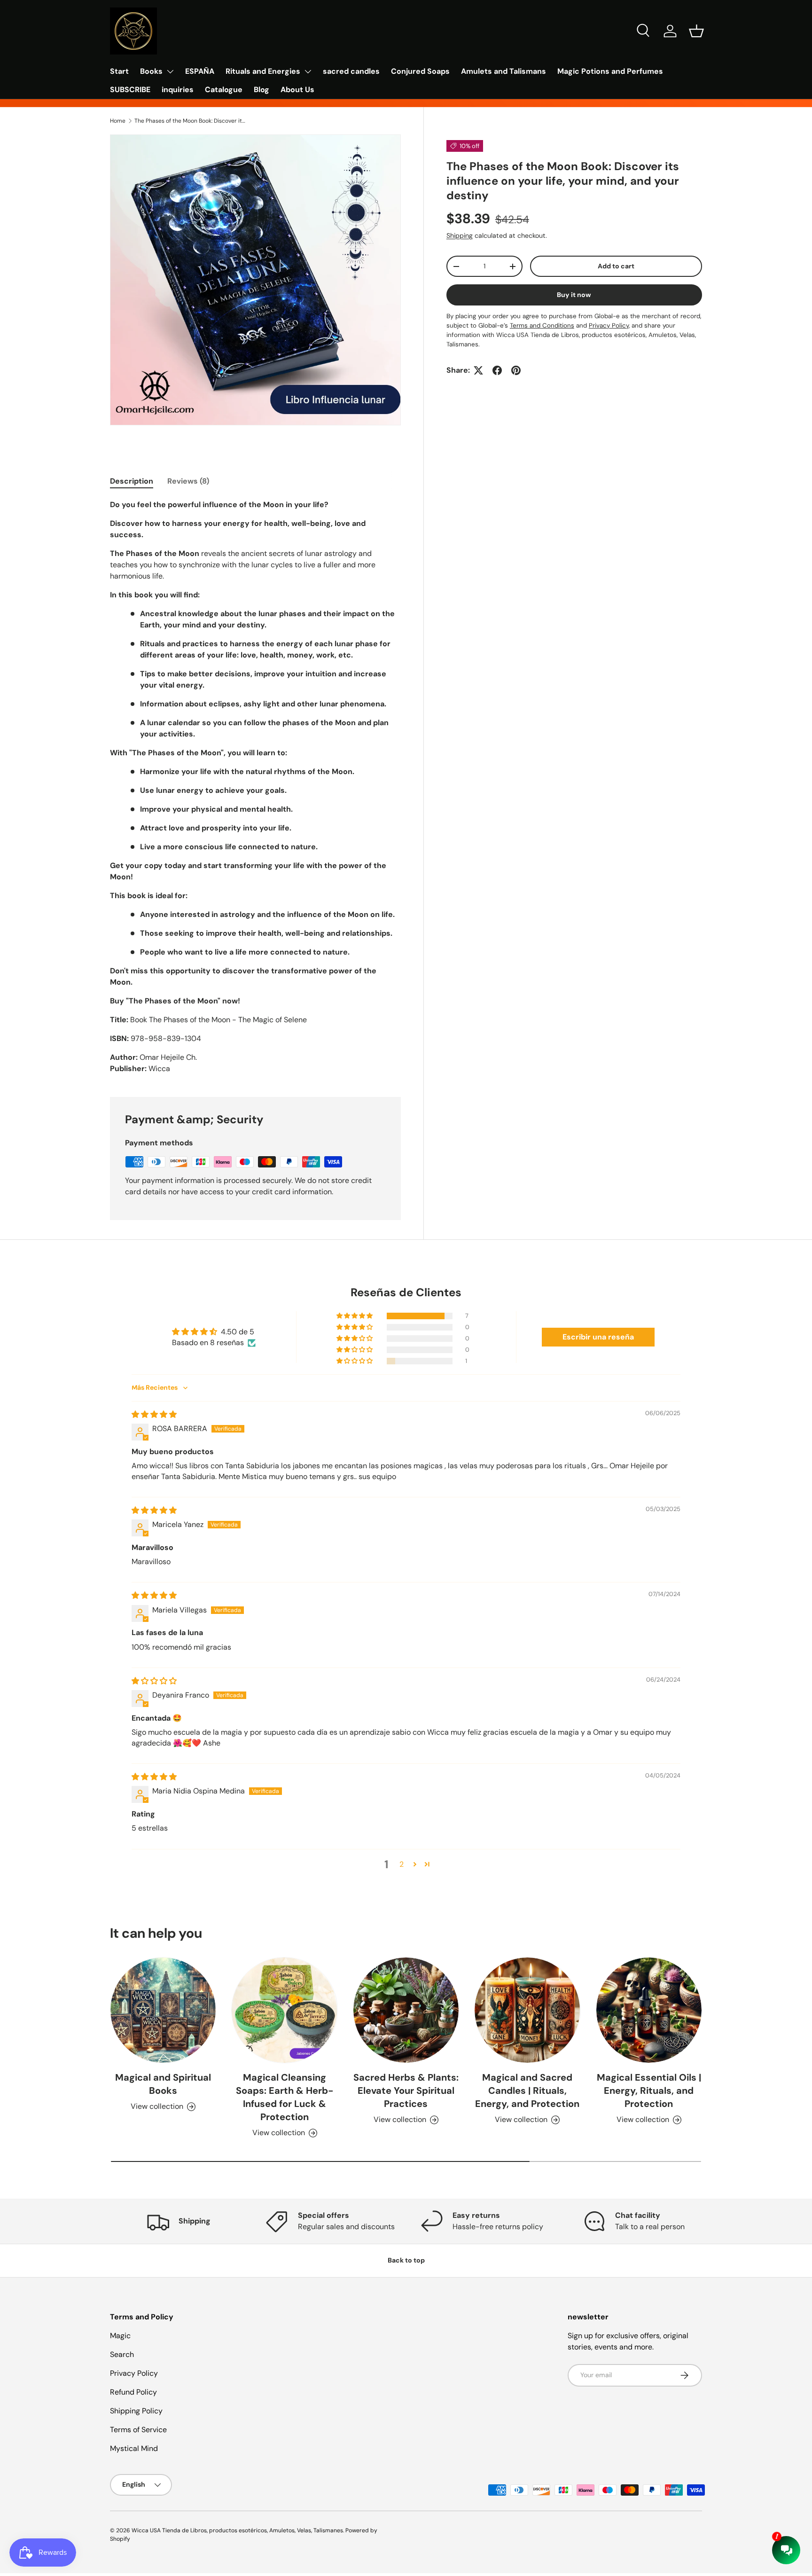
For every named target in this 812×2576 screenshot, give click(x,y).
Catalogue (224, 90)
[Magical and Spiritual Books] (163, 2010)
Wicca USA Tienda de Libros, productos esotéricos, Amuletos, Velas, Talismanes (237, 2530)
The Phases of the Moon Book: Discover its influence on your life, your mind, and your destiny (191, 121)
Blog (262, 90)
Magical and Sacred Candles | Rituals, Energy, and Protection (527, 2091)
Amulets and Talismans (504, 71)
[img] (154, 1414)
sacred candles (351, 71)
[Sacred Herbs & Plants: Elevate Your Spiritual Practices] (406, 2010)
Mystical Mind (134, 2448)
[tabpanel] (255, 787)
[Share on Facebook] (497, 370)
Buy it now (574, 295)
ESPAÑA (200, 71)
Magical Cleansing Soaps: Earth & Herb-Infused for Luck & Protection (285, 2097)
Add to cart (616, 266)
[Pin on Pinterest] (516, 370)
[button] (696, 31)
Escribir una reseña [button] (598, 1337)
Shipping (460, 235)
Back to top (406, 2260)
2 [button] (402, 1864)
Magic (120, 2336)
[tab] (132, 481)
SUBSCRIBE (130, 90)
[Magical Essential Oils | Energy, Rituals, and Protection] (649, 2010)
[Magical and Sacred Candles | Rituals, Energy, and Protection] (527, 2010)
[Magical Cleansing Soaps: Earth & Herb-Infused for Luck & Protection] (284, 2010)
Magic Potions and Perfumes (610, 71)
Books (151, 71)
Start (119, 71)
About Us (297, 90)
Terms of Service (138, 2430)
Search (122, 2354)
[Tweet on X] (478, 370)
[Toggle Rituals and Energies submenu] (308, 71)
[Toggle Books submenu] (170, 71)
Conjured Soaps (420, 71)
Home (118, 121)
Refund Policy (133, 2392)
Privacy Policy (134, 2373)
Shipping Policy (136, 2411)
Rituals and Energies (263, 71)
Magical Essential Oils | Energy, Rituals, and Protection (649, 2091)
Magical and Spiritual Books (163, 2084)
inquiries (178, 90)
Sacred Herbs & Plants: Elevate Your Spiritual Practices (406, 2091)
